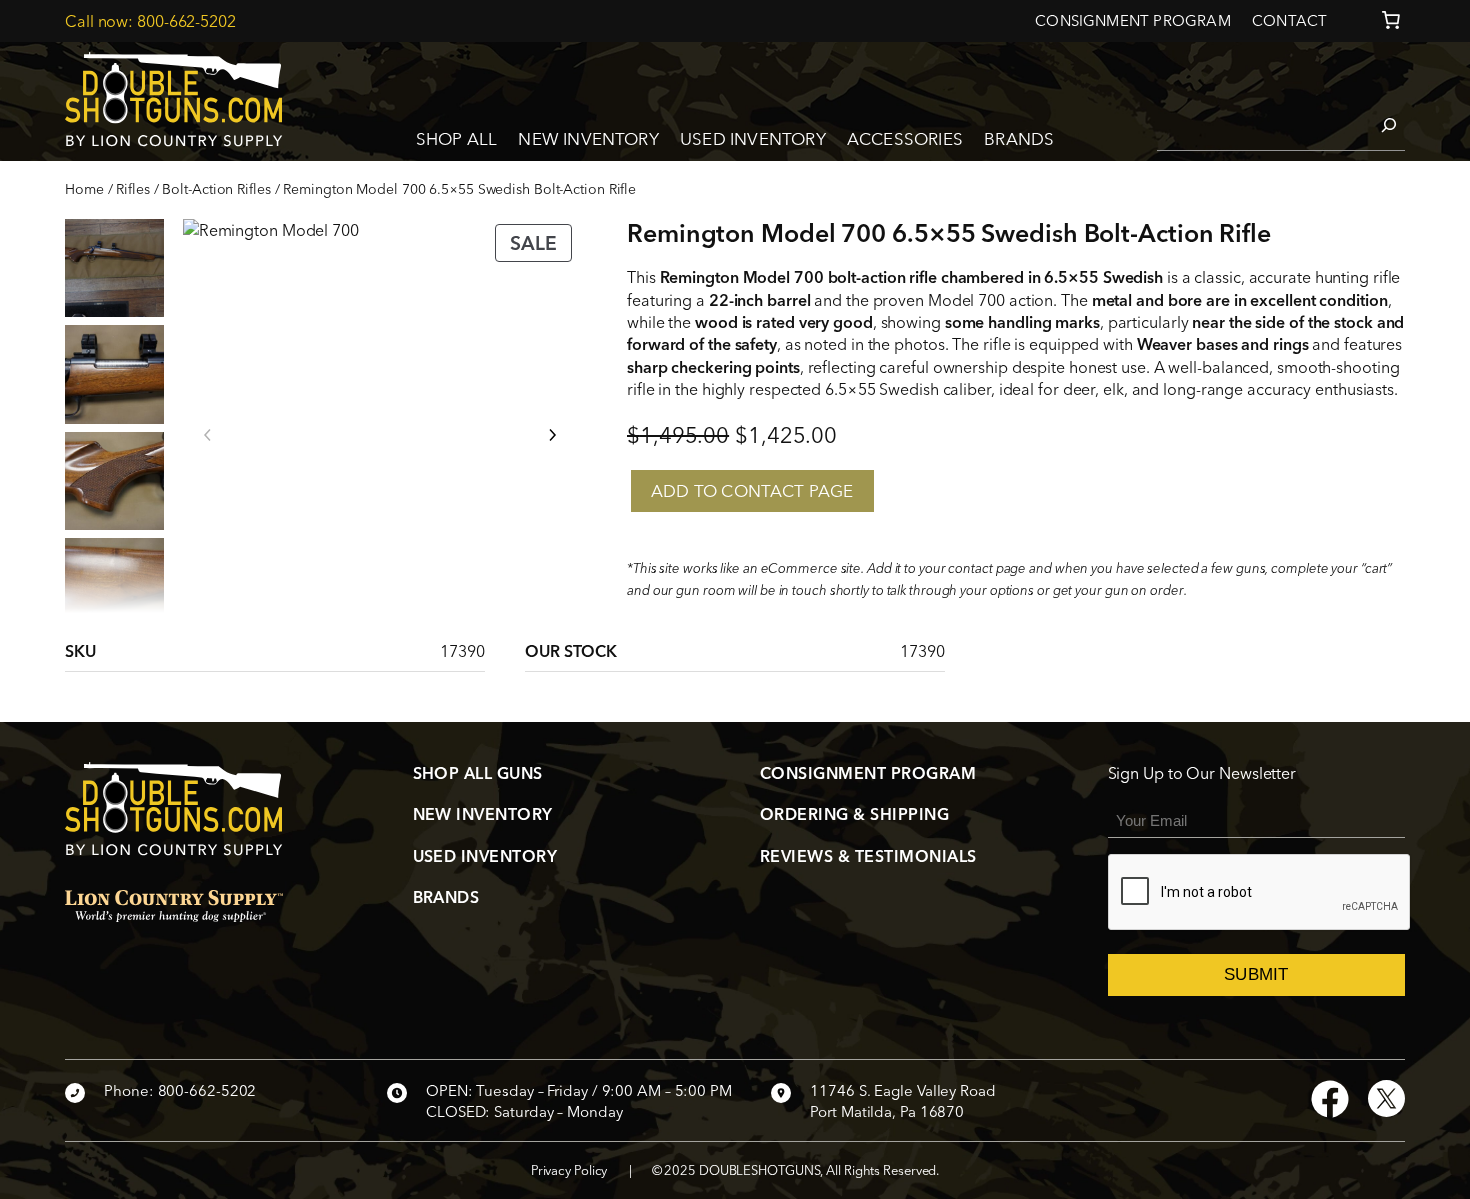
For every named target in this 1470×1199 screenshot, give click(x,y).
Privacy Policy (569, 1170)
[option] (114, 374)
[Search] (1379, 125)
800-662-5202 (186, 21)
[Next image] (552, 435)
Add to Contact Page (752, 490)
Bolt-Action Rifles (216, 189)
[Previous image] (208, 435)
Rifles (132, 189)
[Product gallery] (380, 416)
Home (84, 189)
